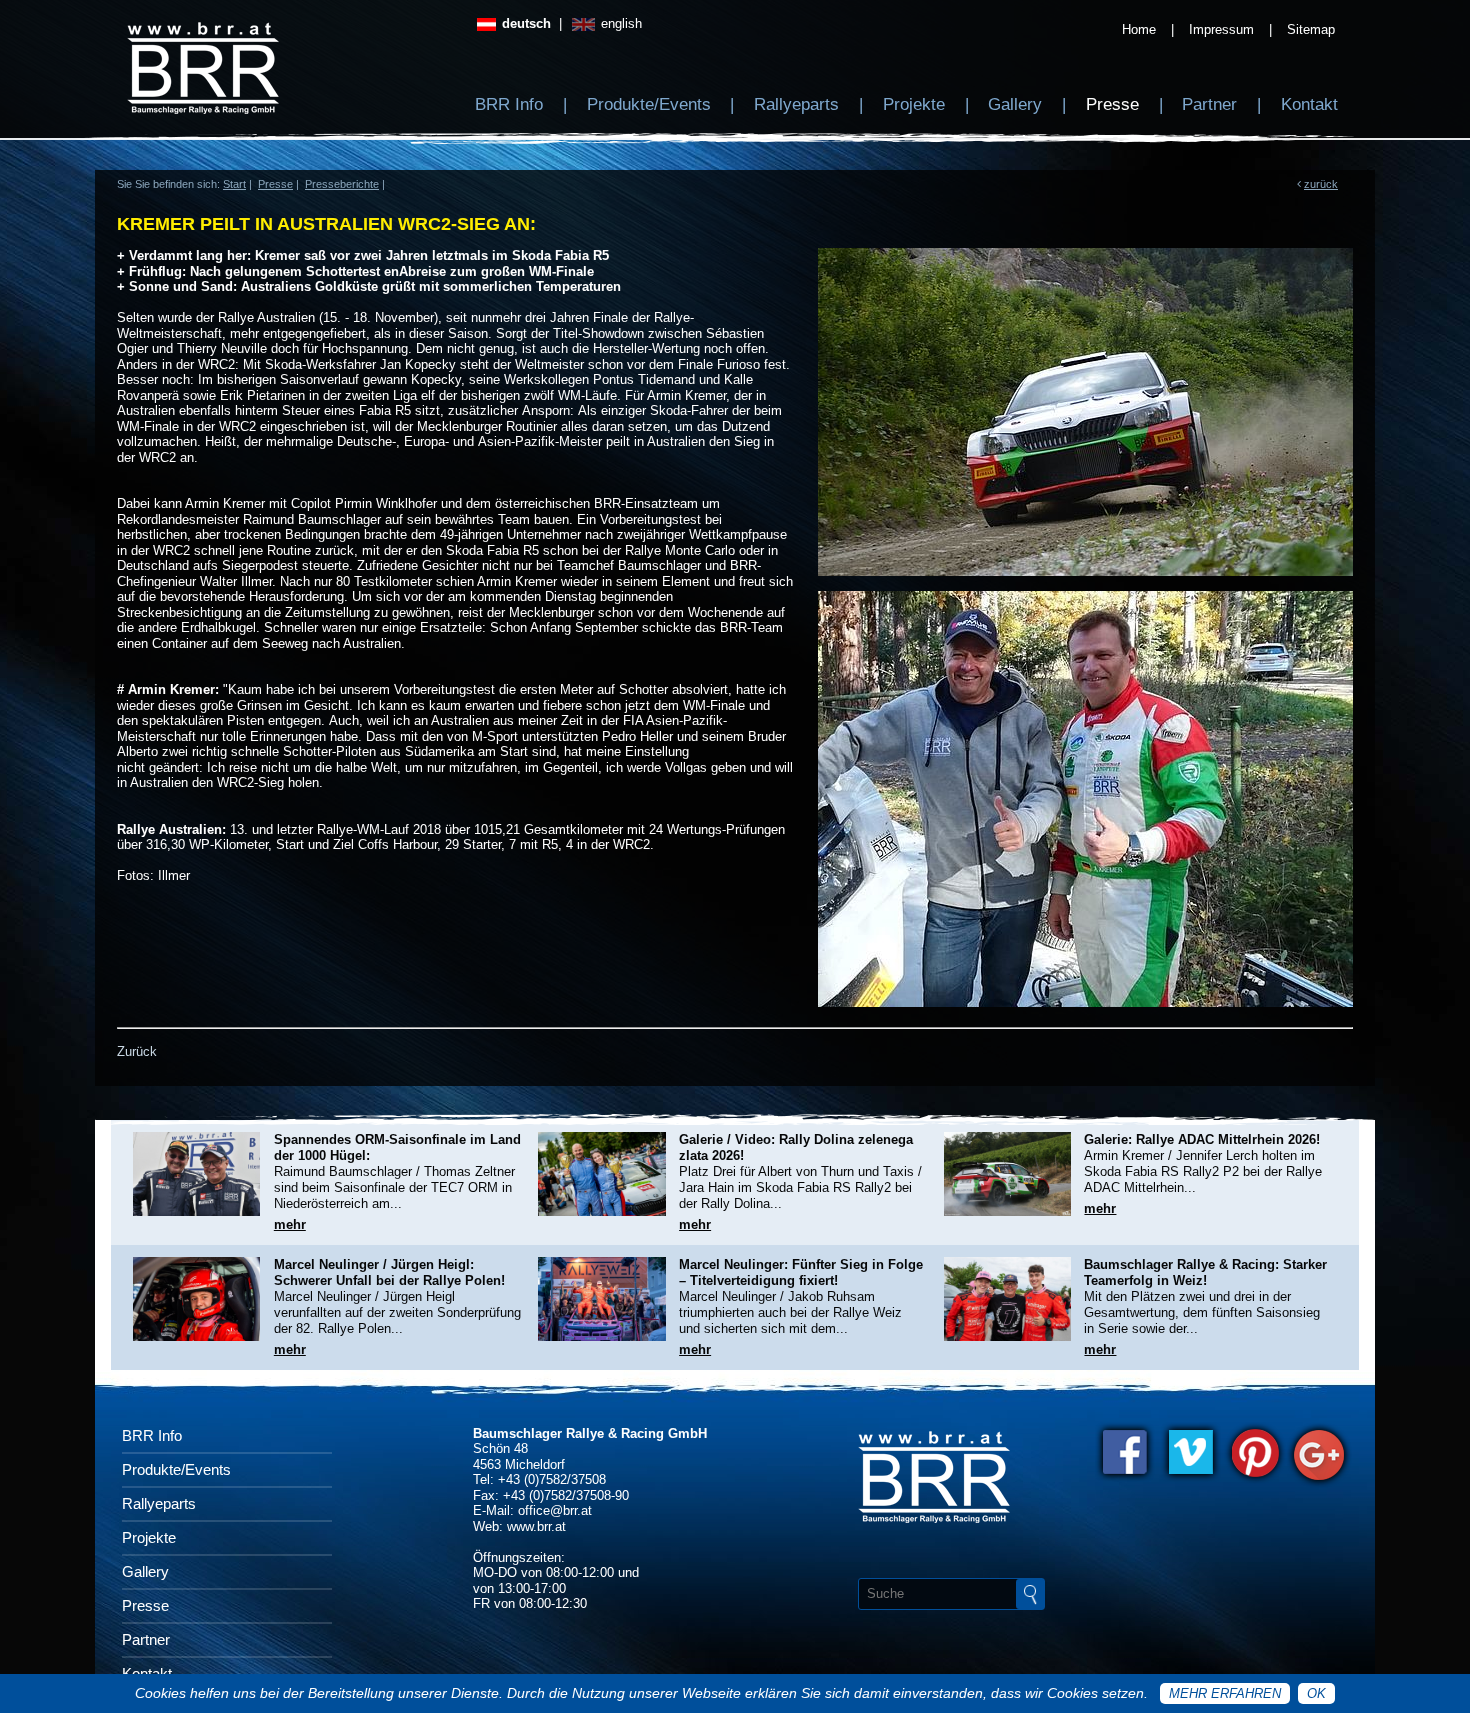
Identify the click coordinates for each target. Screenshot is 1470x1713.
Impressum (1221, 29)
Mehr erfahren (1225, 1693)
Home (1139, 29)
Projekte (914, 104)
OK (1316, 1693)
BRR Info (509, 104)
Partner (1209, 104)
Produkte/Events (649, 104)
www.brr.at (536, 1526)
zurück (1321, 184)
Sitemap (1311, 29)
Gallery (1015, 104)
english (619, 23)
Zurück (137, 1051)
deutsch (524, 23)
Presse (1112, 104)
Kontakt (1309, 104)
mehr (290, 1224)
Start (234, 184)
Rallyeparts (796, 104)
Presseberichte (342, 184)
